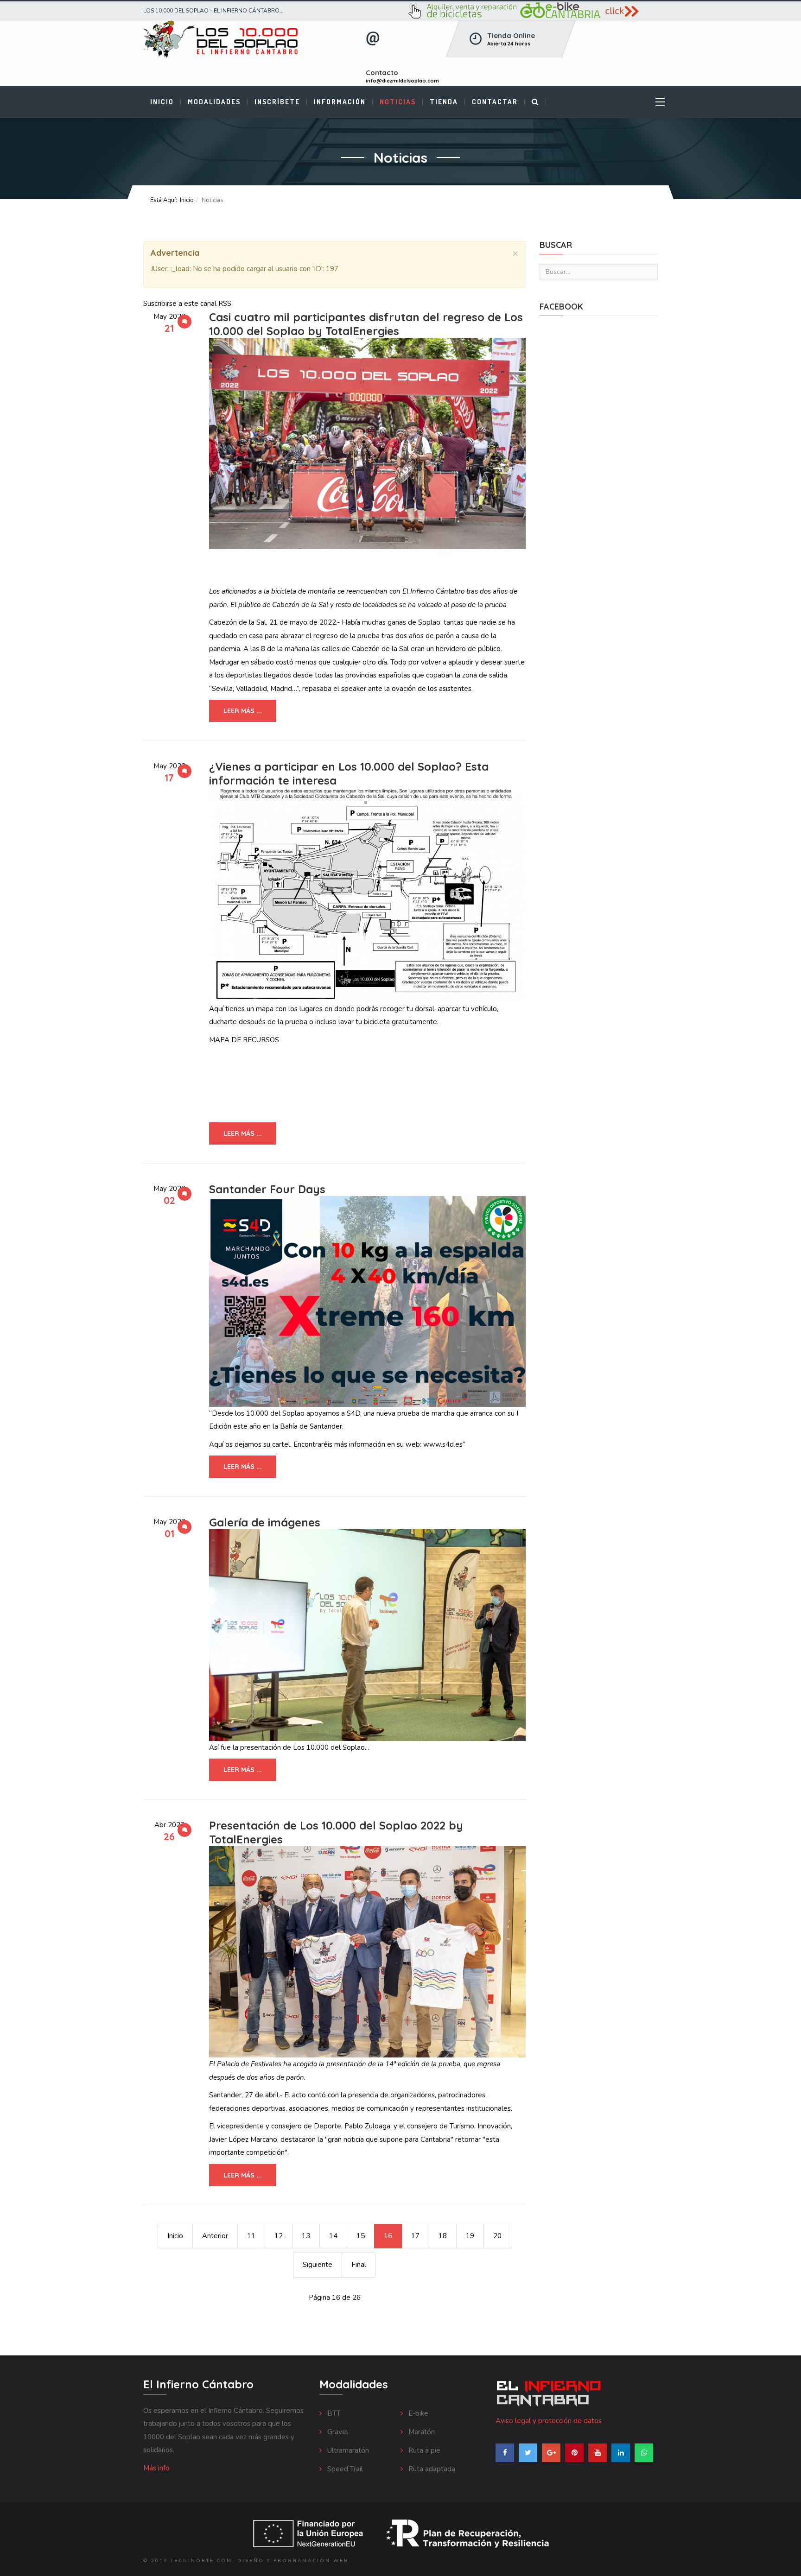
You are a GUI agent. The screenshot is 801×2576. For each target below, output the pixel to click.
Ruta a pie (423, 2450)
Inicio (162, 102)
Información (340, 102)
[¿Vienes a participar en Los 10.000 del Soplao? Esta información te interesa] (367, 895)
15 (361, 2236)
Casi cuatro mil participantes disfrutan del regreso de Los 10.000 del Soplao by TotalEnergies (366, 324)
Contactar (495, 102)
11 (251, 2236)
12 (279, 2236)
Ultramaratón (347, 2450)
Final (359, 2265)
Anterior (215, 2236)
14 (333, 2236)
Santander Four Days (267, 1189)
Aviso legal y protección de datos (549, 2421)
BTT (333, 2413)
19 (470, 2236)
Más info (156, 2468)
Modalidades (214, 102)
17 (415, 2236)
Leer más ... (243, 711)
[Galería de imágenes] (367, 1635)
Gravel (337, 2432)
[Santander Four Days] (367, 1301)
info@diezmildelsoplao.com (402, 81)
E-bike (417, 2413)
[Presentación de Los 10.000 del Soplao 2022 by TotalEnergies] (367, 1952)
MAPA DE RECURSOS (244, 1040)
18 (443, 2236)
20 (497, 2236)
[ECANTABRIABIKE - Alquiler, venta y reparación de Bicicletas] (533, 11)
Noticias (398, 102)
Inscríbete (277, 102)
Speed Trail (344, 2469)
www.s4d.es (443, 1444)
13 (306, 2236)
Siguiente (318, 2265)
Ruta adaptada (431, 2469)
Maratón (421, 2432)
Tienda (444, 102)
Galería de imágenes (265, 1522)
